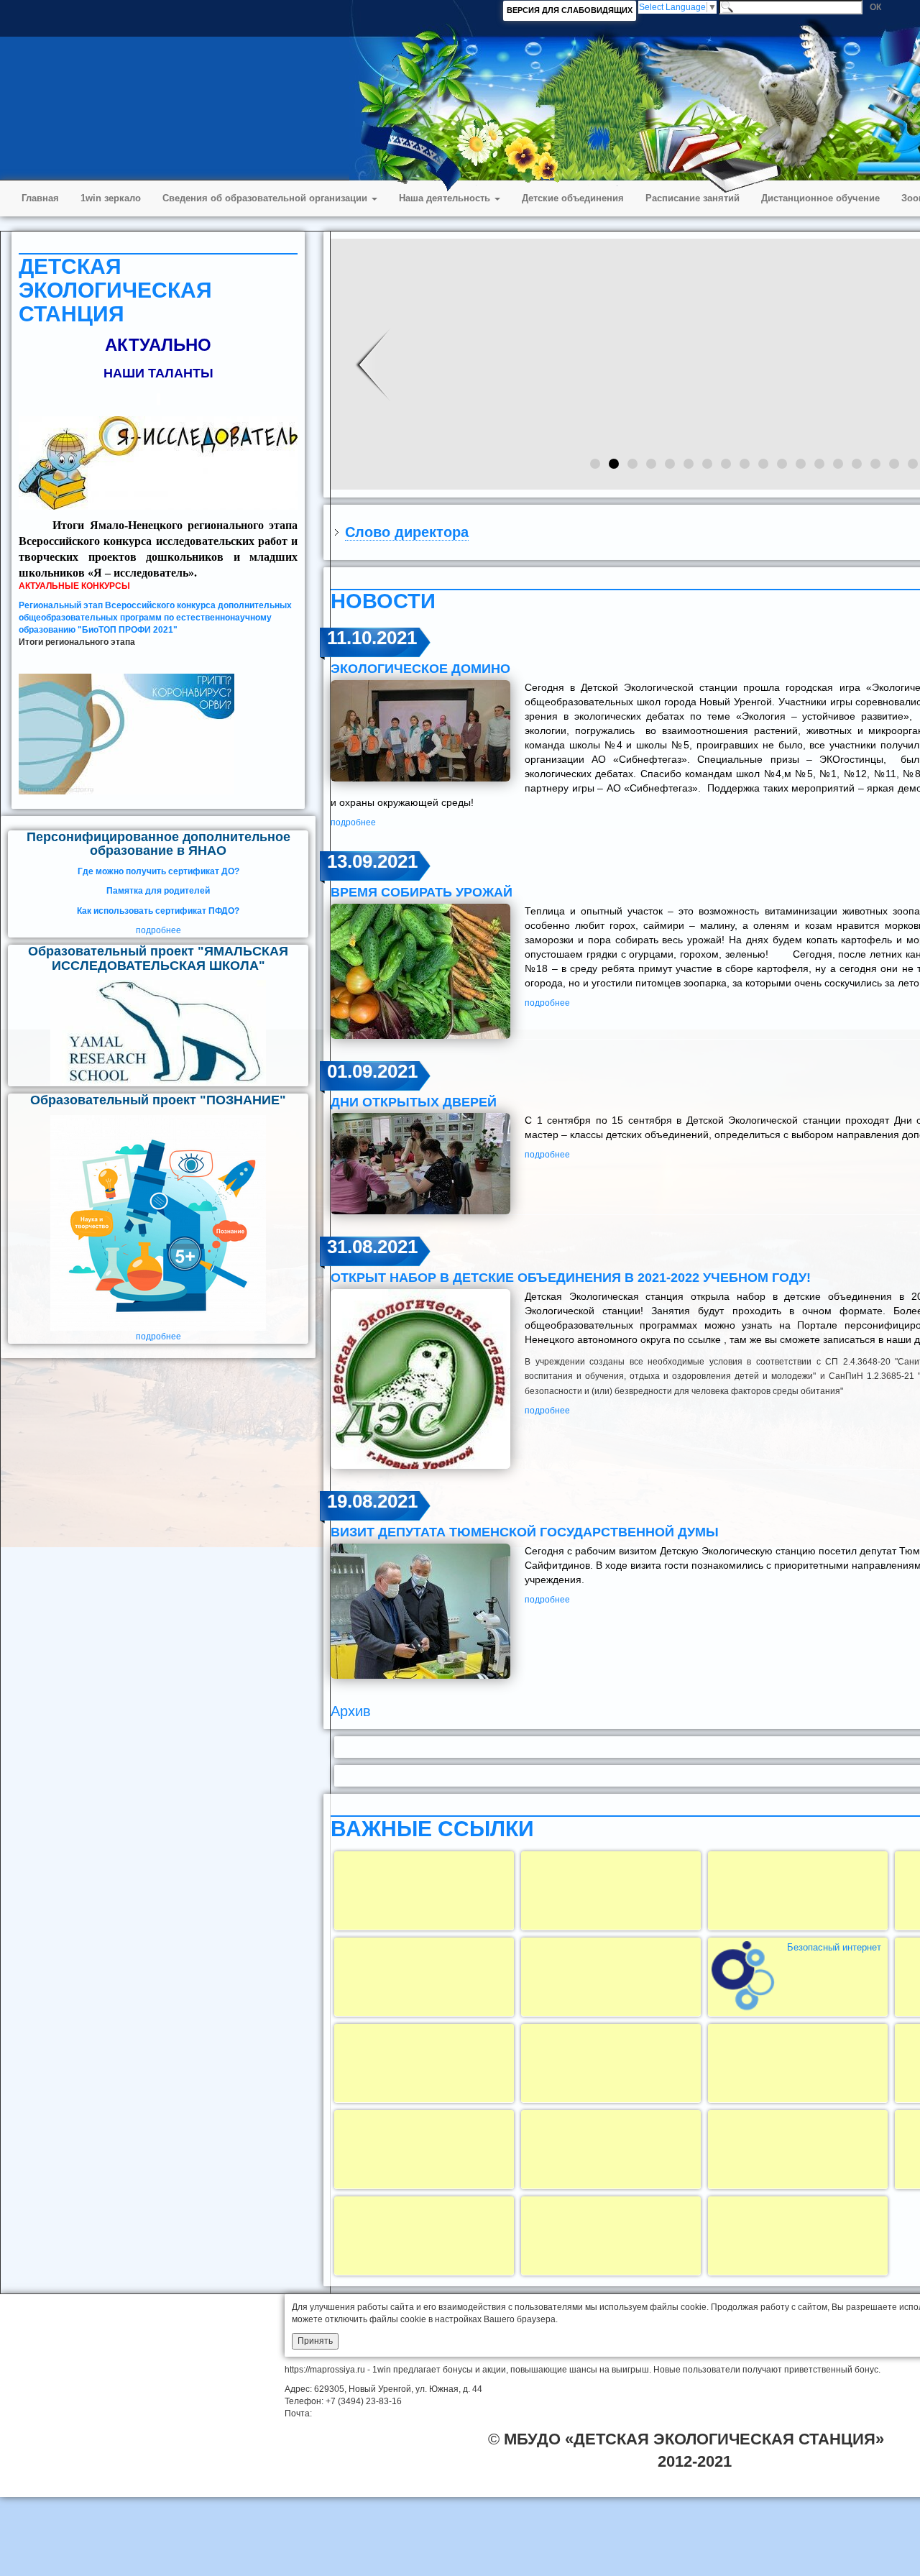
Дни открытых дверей (414, 1102)
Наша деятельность (446, 198)
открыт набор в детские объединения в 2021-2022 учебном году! (571, 1278)
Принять (315, 2341)
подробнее (158, 930)
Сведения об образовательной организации (266, 198)
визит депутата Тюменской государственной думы (525, 1532)
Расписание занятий (693, 198)
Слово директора (407, 532)
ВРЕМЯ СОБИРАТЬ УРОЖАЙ (422, 892)
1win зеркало (111, 198)
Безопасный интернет (834, 1947)
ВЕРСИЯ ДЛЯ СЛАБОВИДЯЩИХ (570, 10)
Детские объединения (573, 198)
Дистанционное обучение (820, 198)
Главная (40, 198)
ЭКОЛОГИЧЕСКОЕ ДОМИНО (420, 669)
